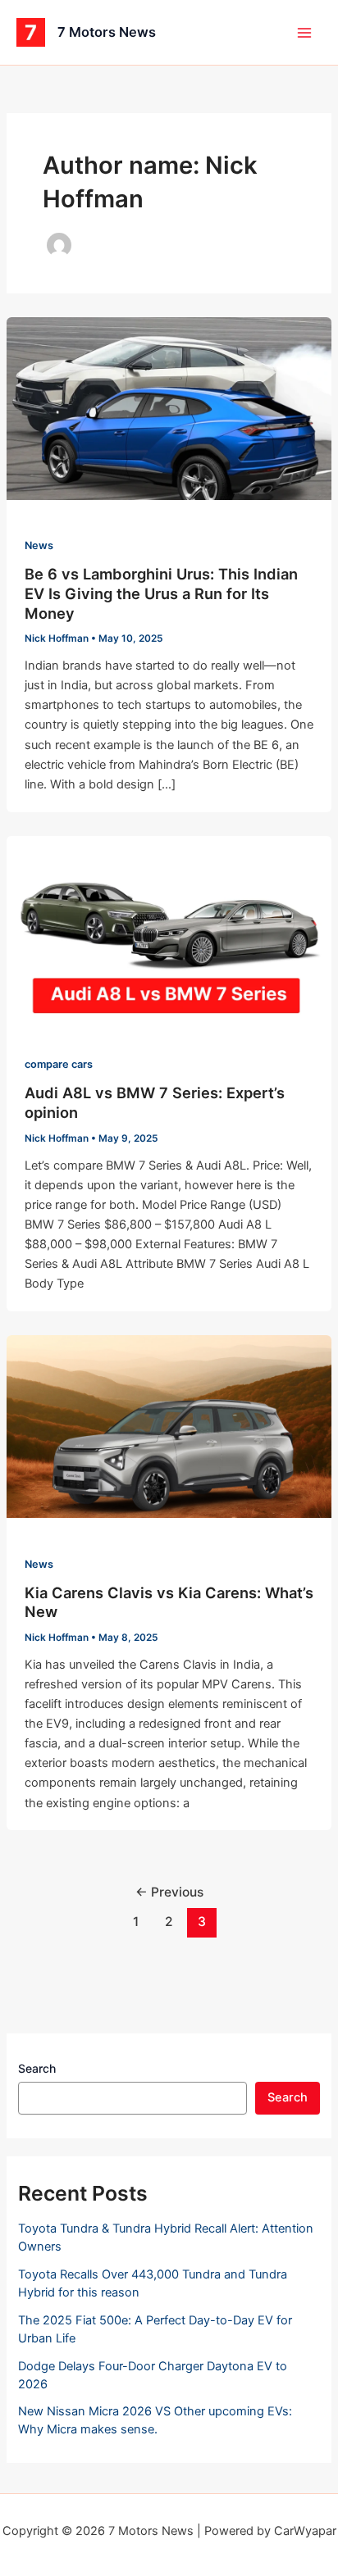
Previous (169, 1892)
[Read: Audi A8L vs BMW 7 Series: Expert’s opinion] (169, 926)
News (39, 545)
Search (37, 2068)
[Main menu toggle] (304, 33)
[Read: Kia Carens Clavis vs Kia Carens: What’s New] (169, 1426)
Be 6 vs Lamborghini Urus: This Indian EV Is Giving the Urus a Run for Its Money (161, 593)
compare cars (59, 1064)
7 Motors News (107, 32)
